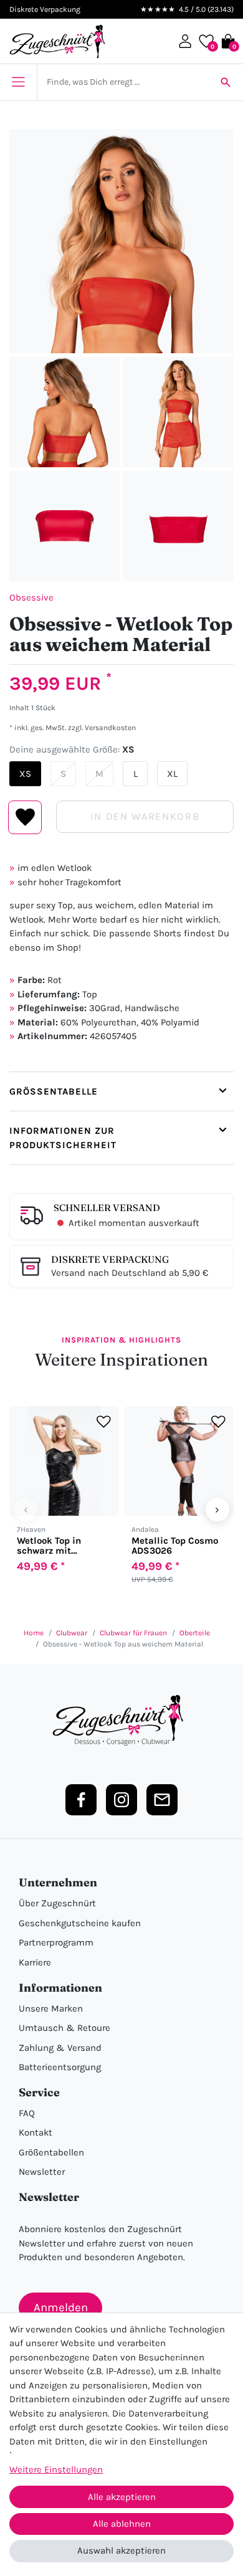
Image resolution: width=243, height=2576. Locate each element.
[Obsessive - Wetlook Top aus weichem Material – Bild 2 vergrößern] (64, 412)
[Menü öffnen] (18, 82)
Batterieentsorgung (60, 2067)
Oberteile (195, 1633)
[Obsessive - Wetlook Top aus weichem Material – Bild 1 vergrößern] (121, 241)
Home (34, 1633)
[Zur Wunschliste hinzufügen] (104, 1422)
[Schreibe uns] (162, 1800)
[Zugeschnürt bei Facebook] (81, 1800)
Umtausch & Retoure (64, 2028)
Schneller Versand (107, 1208)
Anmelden (61, 2307)
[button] (185, 41)
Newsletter (42, 2172)
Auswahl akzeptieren (121, 2550)
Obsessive (31, 597)
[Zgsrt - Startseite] (121, 1721)
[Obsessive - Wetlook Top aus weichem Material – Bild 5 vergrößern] (179, 526)
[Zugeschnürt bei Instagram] (121, 1800)
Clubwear (72, 1633)
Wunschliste (25, 817)
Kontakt (36, 2132)
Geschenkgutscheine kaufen (80, 1923)
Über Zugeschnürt (57, 1903)
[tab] (121, 1091)
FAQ (27, 2113)
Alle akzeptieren (122, 2497)
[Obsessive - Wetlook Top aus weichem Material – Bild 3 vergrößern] (179, 412)
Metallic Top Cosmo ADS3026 (175, 1546)
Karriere (35, 1962)
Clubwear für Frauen (133, 1633)
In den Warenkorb (145, 816)
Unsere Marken (51, 2008)
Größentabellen (51, 2152)
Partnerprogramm (56, 1942)
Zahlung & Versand (60, 2048)
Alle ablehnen (122, 2524)
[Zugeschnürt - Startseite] (57, 41)
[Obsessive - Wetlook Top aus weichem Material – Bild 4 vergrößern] (64, 526)
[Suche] (226, 82)
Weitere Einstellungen (56, 2469)
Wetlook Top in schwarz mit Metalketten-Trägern (63, 1546)
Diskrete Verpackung (110, 1259)
